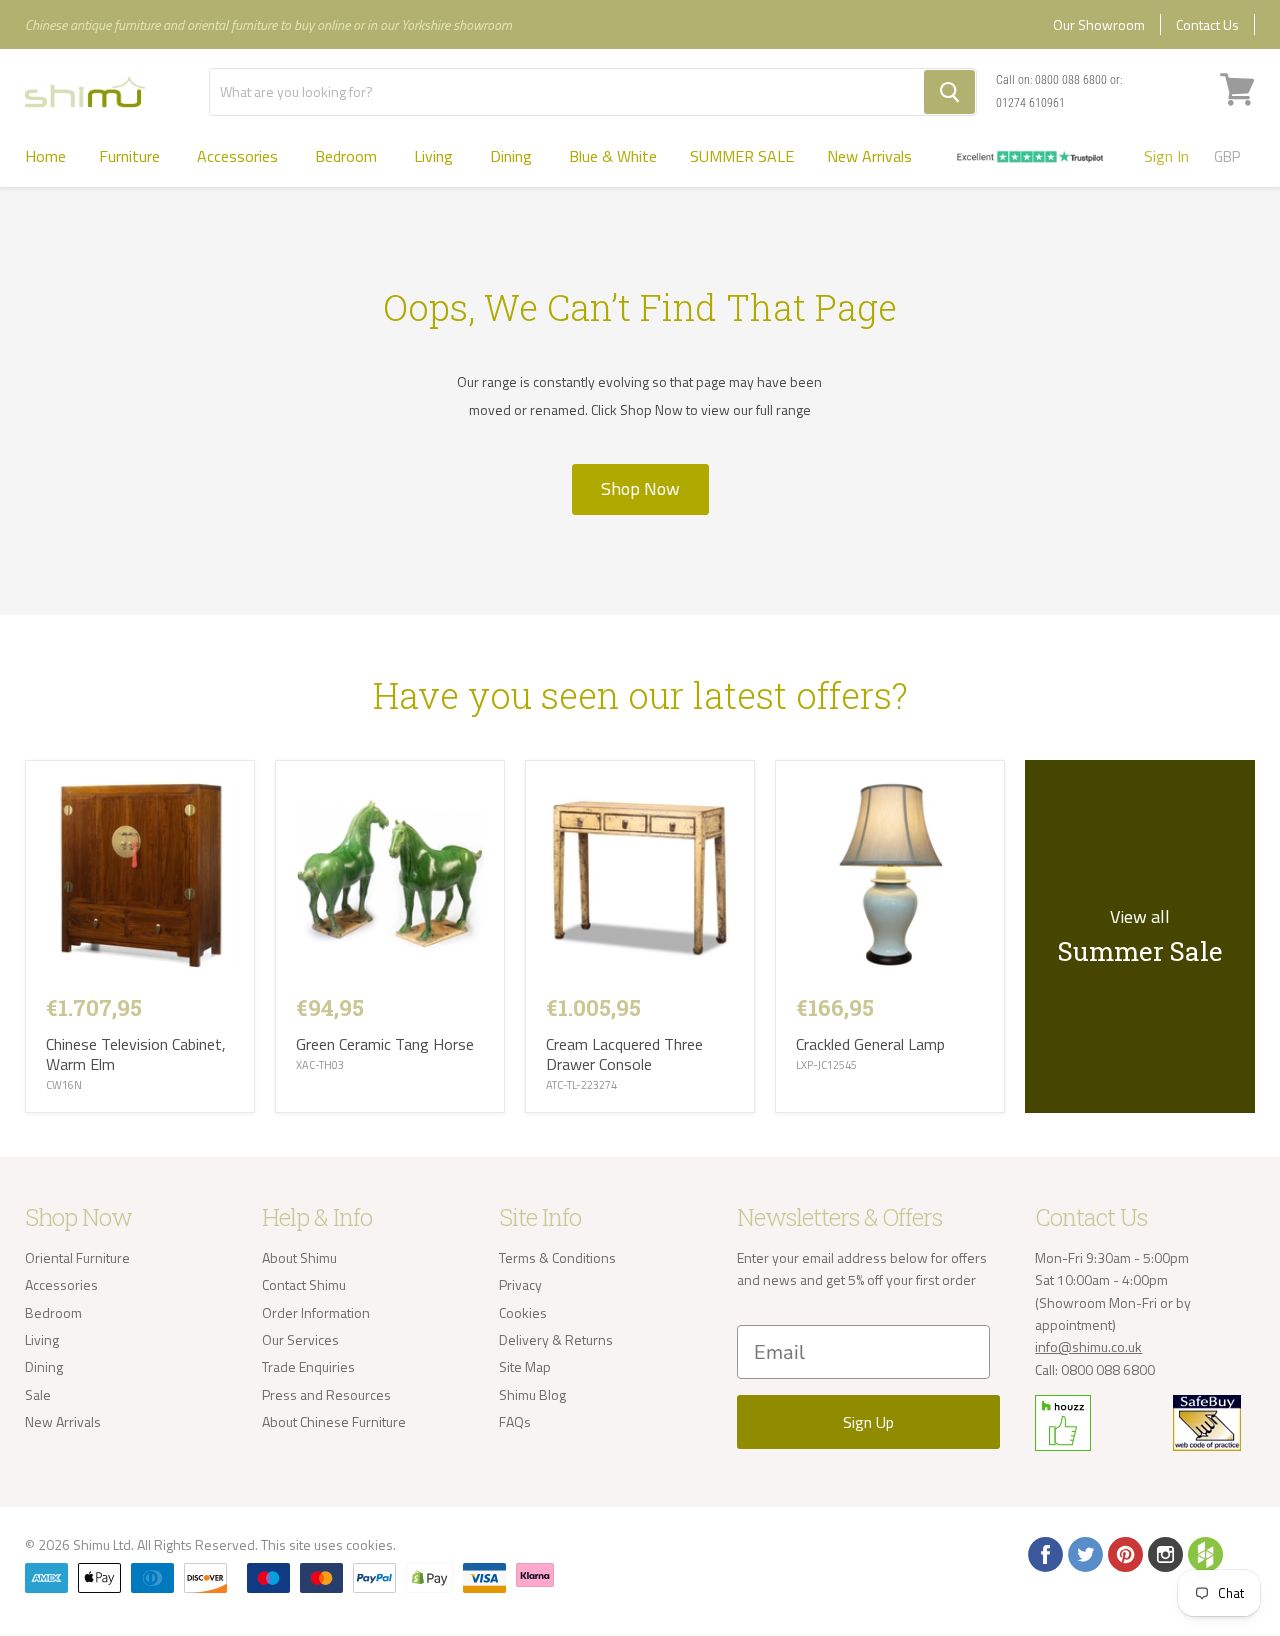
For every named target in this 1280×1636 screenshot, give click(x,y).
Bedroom (348, 156)
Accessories (239, 156)
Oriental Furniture (77, 1257)
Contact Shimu (304, 1284)
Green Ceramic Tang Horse (385, 1044)
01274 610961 (1030, 103)
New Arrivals (869, 156)
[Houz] (1204, 1553)
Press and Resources (326, 1394)
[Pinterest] (1124, 1553)
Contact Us (1207, 24)
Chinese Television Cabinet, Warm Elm (136, 1054)
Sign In (1166, 156)
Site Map (525, 1366)
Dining (513, 156)
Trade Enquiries (308, 1366)
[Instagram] (1164, 1553)
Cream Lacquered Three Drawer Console (624, 1054)
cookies (369, 1544)
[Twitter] (1084, 1553)
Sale (38, 1394)
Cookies (523, 1312)
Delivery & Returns (556, 1339)
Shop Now (640, 488)
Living (435, 156)
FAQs (515, 1421)
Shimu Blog (532, 1394)
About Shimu (299, 1257)
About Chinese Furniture (334, 1421)
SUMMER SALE (742, 156)
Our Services (300, 1339)
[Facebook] (1044, 1553)
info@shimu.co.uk (1088, 1346)
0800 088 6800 (1071, 80)
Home (45, 156)
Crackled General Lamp (870, 1044)
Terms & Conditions (557, 1257)
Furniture (131, 156)
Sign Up (868, 1422)
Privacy (520, 1284)
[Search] (949, 92)
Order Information (316, 1312)
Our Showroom (1099, 24)
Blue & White (613, 156)
